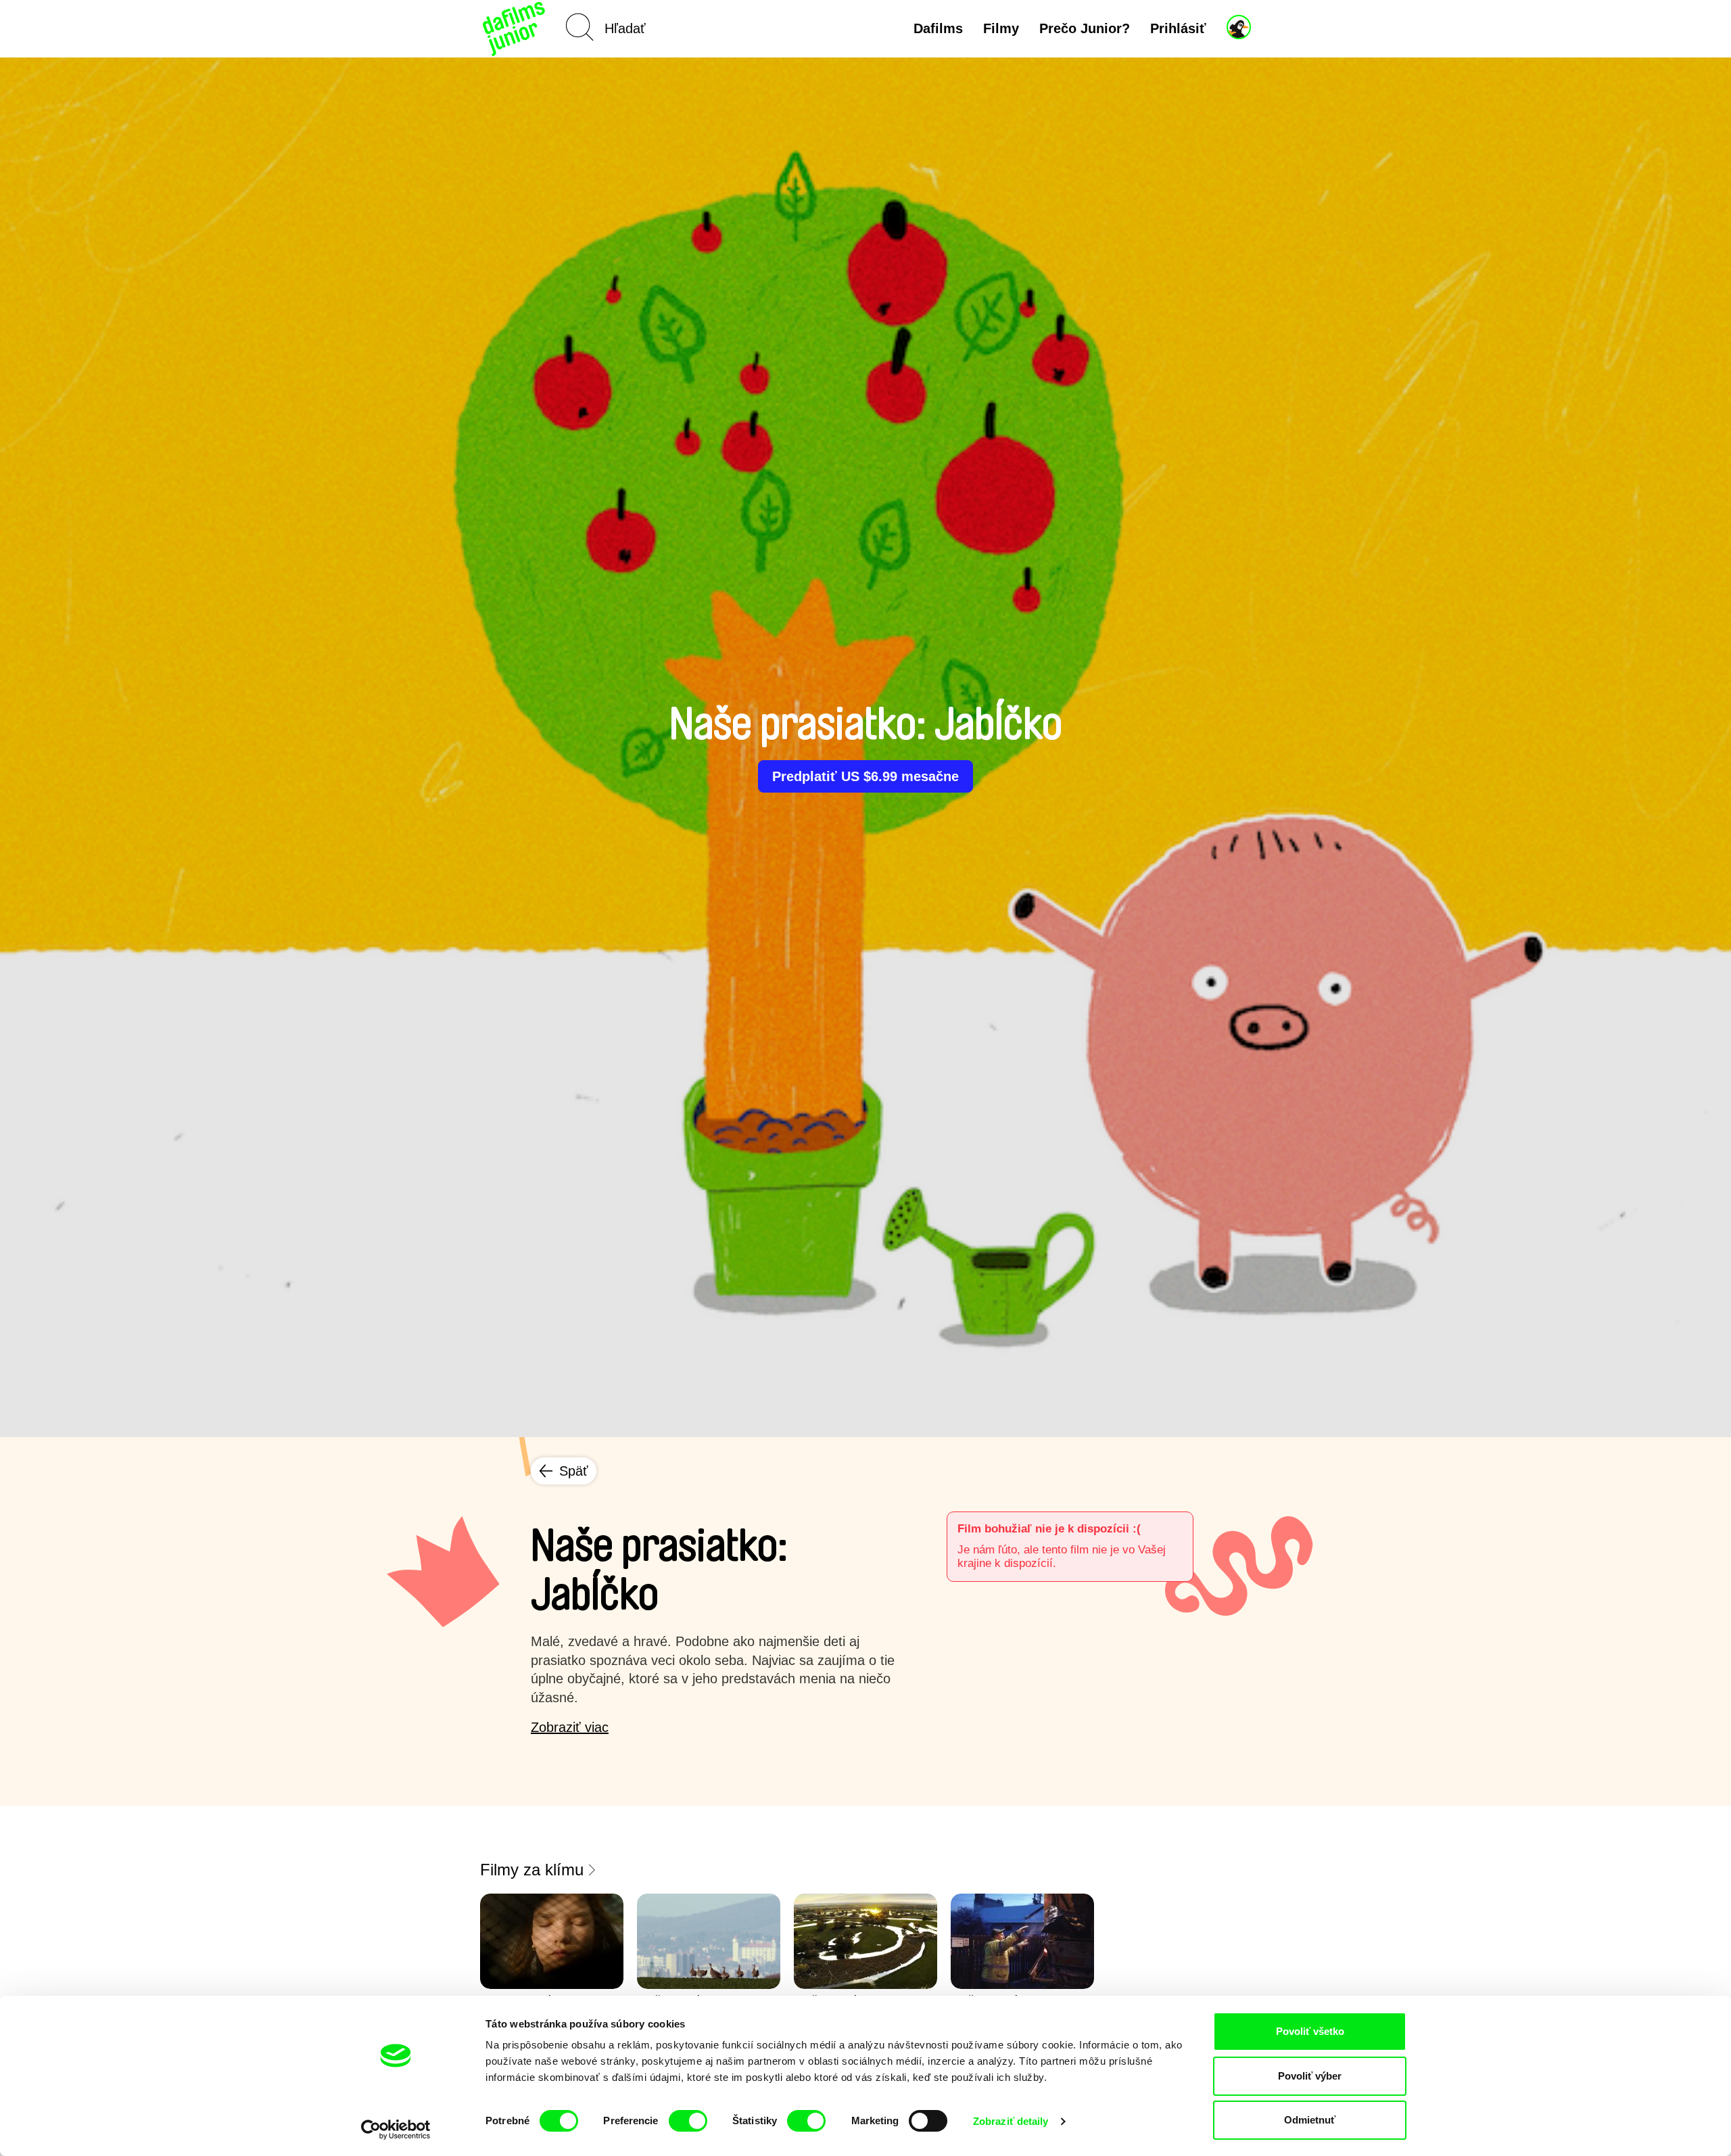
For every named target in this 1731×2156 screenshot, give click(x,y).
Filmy (1001, 28)
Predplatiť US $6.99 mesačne (865, 776)
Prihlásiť (1178, 28)
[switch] (688, 2121)
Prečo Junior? (1085, 28)
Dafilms (938, 28)
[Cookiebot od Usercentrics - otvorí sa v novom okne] (396, 2130)
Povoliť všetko (1310, 2031)
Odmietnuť (1310, 2120)
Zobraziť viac (570, 1727)
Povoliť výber (1310, 2076)
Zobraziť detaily (1011, 2121)
